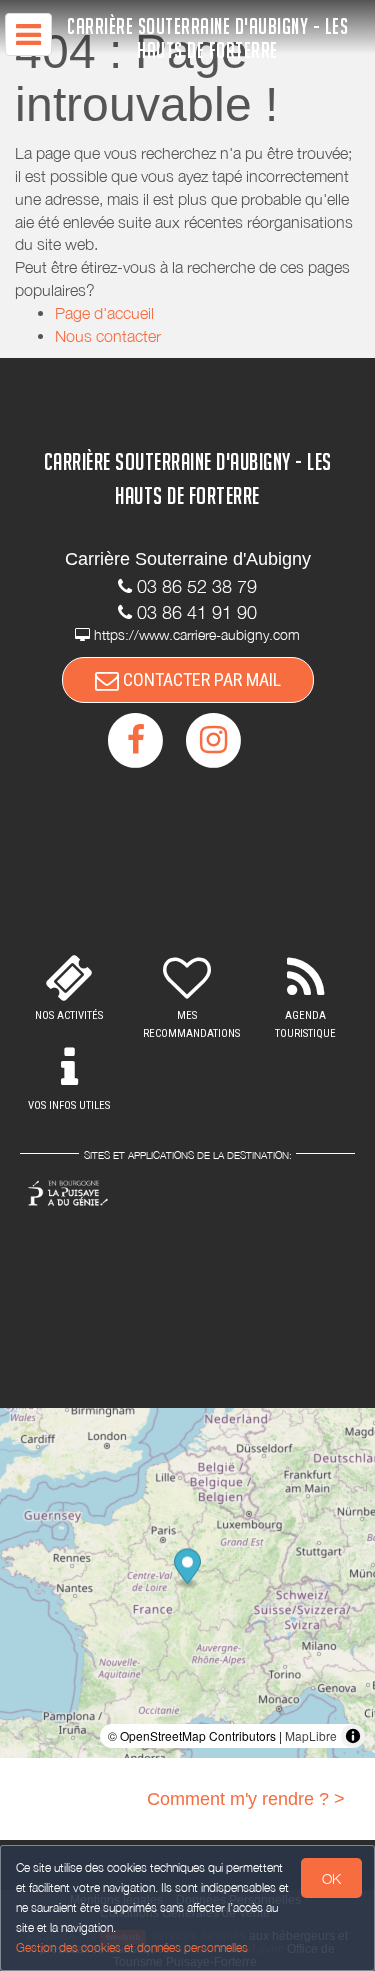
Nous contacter (108, 336)
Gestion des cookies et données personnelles (132, 1947)
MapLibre (311, 1735)
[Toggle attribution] (353, 1736)
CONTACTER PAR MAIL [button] (200, 679)
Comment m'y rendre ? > (246, 1799)
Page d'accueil (104, 313)
